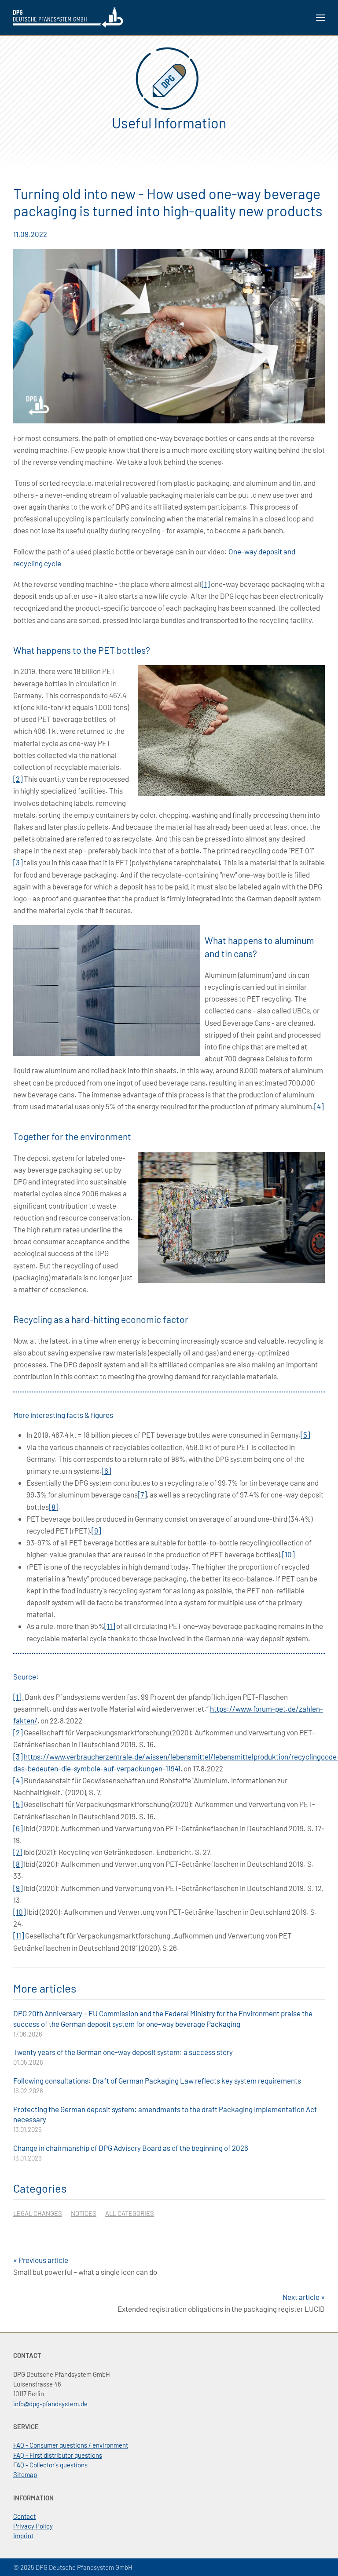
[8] (53, 1507)
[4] (319, 1106)
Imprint (23, 2536)
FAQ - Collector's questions (50, 2465)
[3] (18, 862)
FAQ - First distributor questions (58, 2455)
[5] (305, 1435)
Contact (24, 2516)
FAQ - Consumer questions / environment (71, 2445)
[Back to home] (68, 18)
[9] (96, 1530)
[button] (320, 18)
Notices (84, 2213)
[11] (110, 1626)
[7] (142, 1494)
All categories (130, 2213)
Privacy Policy (33, 2526)
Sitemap (25, 2474)
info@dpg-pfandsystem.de (50, 2404)
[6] (106, 1471)
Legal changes (38, 2213)
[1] (206, 584)
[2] (18, 779)
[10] (288, 1554)
